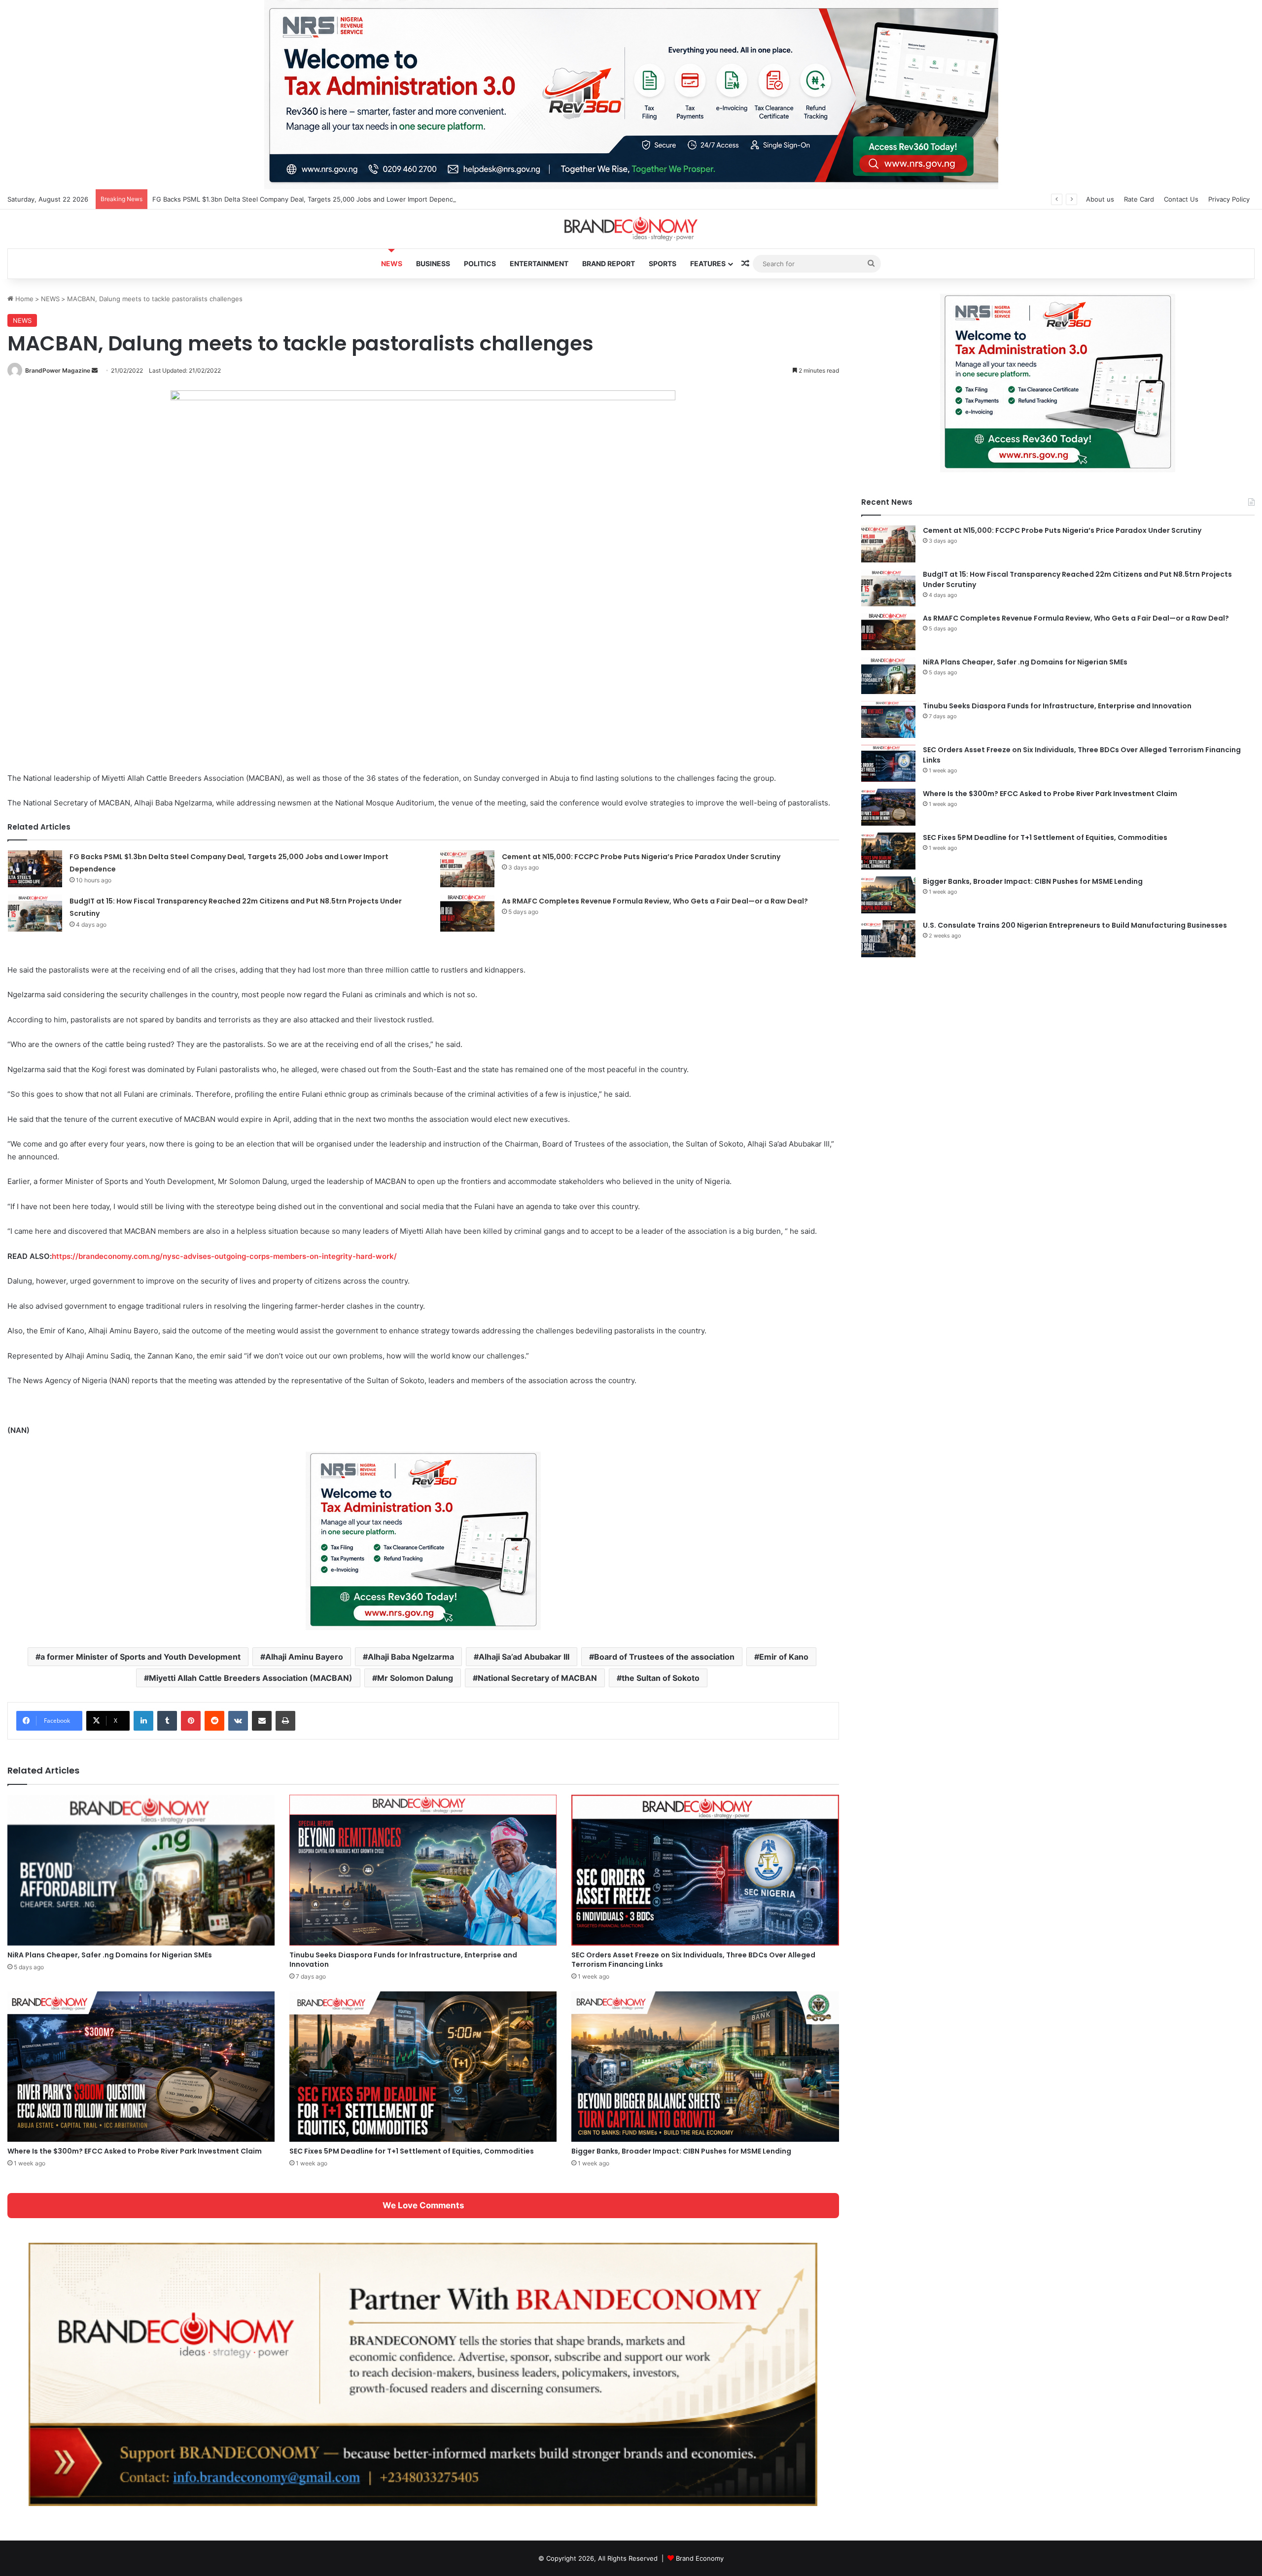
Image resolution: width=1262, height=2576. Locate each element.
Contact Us (1181, 199)
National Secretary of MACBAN (537, 1678)
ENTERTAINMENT (539, 263)
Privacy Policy (1229, 199)
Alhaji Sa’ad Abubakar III (524, 1657)
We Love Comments (423, 2205)
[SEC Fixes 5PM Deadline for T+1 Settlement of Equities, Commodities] (423, 2067)
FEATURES (708, 263)
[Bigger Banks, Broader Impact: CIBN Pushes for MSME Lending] (705, 2067)
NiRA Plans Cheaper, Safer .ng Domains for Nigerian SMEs (110, 1955)
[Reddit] (214, 1721)
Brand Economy (700, 2558)
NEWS (392, 263)
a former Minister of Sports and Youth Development (140, 1657)
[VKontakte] (238, 1721)
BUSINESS (433, 263)
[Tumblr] (167, 1721)
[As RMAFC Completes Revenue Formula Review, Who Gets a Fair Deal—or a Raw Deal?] (467, 913)
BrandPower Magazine (58, 370)
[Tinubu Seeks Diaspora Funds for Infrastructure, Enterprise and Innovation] (423, 1870)
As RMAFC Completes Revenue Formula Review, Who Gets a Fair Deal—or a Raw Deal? (655, 901)
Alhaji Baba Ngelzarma (411, 1657)
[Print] (285, 1721)
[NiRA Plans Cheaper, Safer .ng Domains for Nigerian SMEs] (141, 1870)
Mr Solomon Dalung (415, 1678)
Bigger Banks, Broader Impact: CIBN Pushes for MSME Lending (681, 2151)
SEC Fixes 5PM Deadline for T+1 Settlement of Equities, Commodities (412, 2151)
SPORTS (663, 263)
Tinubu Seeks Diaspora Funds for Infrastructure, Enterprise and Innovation (403, 1960)
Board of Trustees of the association (664, 1657)
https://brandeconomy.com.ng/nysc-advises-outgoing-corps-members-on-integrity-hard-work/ (224, 1256)
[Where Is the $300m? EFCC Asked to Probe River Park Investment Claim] (141, 2067)
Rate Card (1139, 199)
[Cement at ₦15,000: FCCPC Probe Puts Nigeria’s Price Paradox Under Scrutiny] (467, 869)
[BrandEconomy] (631, 229)
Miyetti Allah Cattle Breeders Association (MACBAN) (251, 1678)
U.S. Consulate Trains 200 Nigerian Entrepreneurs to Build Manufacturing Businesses (1075, 925)
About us (1100, 199)
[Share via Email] (262, 1721)
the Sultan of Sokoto (661, 1678)
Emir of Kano (784, 1657)
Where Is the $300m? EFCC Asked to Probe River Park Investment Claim (135, 2151)
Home (23, 299)
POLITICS (480, 263)
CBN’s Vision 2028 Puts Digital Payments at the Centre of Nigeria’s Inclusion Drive (278, 199)
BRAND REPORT (609, 263)
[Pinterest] (191, 1721)
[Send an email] (95, 370)
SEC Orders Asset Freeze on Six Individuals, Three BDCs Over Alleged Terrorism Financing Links (693, 1960)
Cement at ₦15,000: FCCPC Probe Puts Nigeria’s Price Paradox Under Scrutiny (641, 857)
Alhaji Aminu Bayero (304, 1657)
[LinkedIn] (143, 1721)
